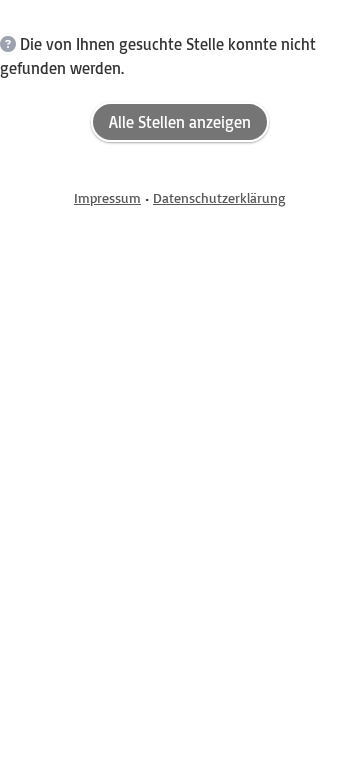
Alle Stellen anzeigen (180, 122)
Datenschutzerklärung (219, 197)
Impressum (107, 197)
